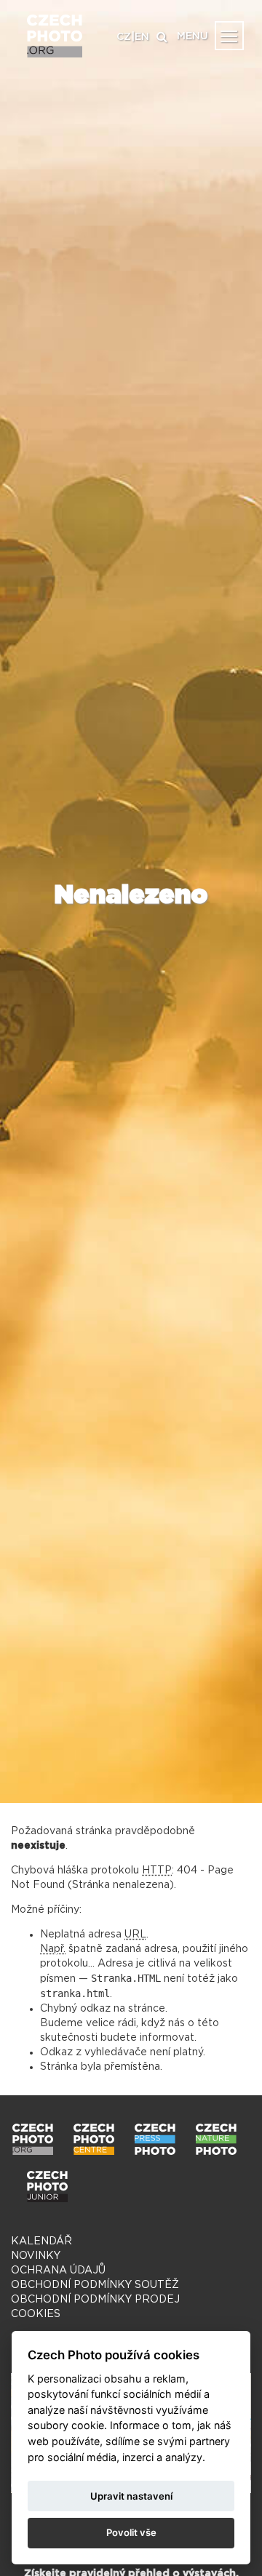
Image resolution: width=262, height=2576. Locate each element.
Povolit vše (131, 2532)
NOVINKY (36, 2256)
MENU (192, 36)
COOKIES (36, 2314)
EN (142, 37)
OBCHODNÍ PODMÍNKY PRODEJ (95, 2300)
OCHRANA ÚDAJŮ (58, 2271)
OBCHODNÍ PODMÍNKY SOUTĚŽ (95, 2285)
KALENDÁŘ (41, 2241)
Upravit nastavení (131, 2496)
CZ (124, 37)
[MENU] (229, 36)
